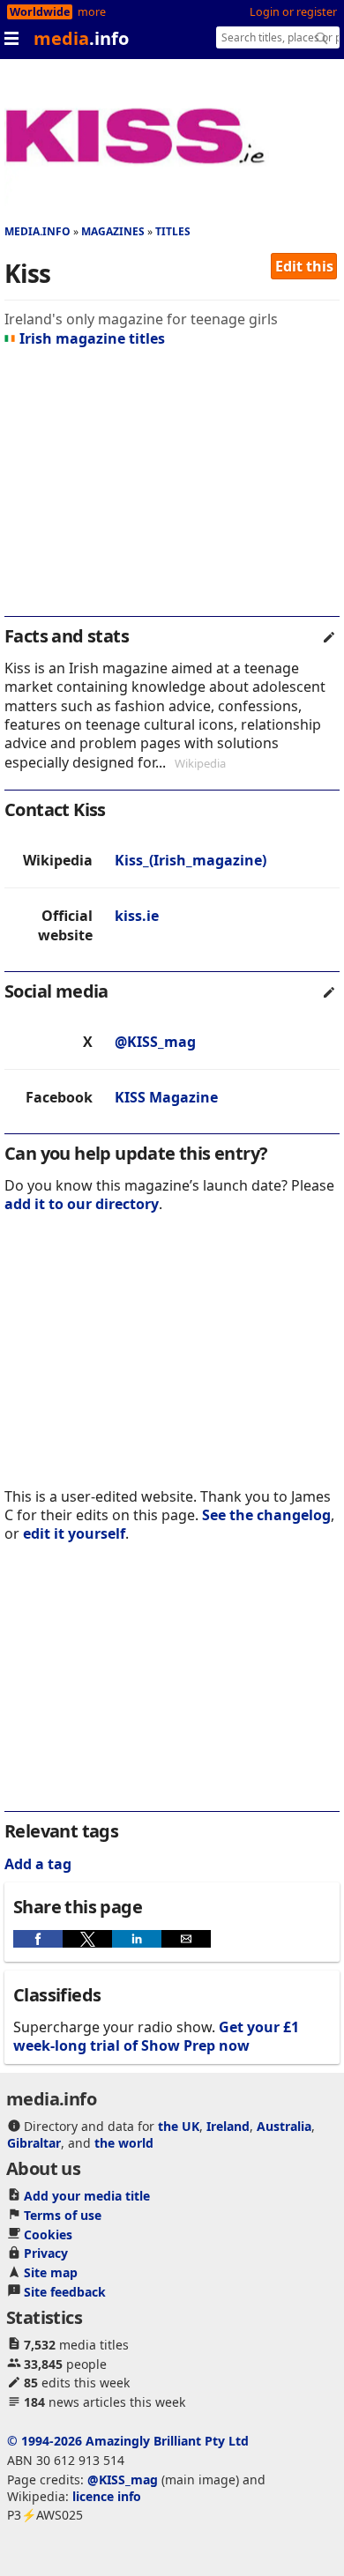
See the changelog (266, 1515)
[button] (38, 1939)
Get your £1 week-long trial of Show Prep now (156, 2036)
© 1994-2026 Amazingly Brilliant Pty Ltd (128, 2441)
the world (124, 2143)
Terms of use (63, 2215)
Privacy (46, 2253)
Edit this (304, 266)
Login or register (293, 12)
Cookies (48, 2235)
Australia (284, 2126)
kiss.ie (137, 916)
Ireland (228, 2126)
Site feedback (65, 2292)
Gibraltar (34, 2143)
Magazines (113, 231)
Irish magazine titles (92, 338)
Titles (173, 231)
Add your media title (87, 2196)
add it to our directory (82, 1204)
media (81, 38)
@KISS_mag (155, 1042)
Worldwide (40, 12)
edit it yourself (74, 1533)
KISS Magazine (166, 1097)
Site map (51, 2272)
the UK (179, 2126)
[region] (172, 489)
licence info (107, 2496)
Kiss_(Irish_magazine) (191, 860)
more (92, 12)
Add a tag (38, 1864)
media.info (37, 231)
